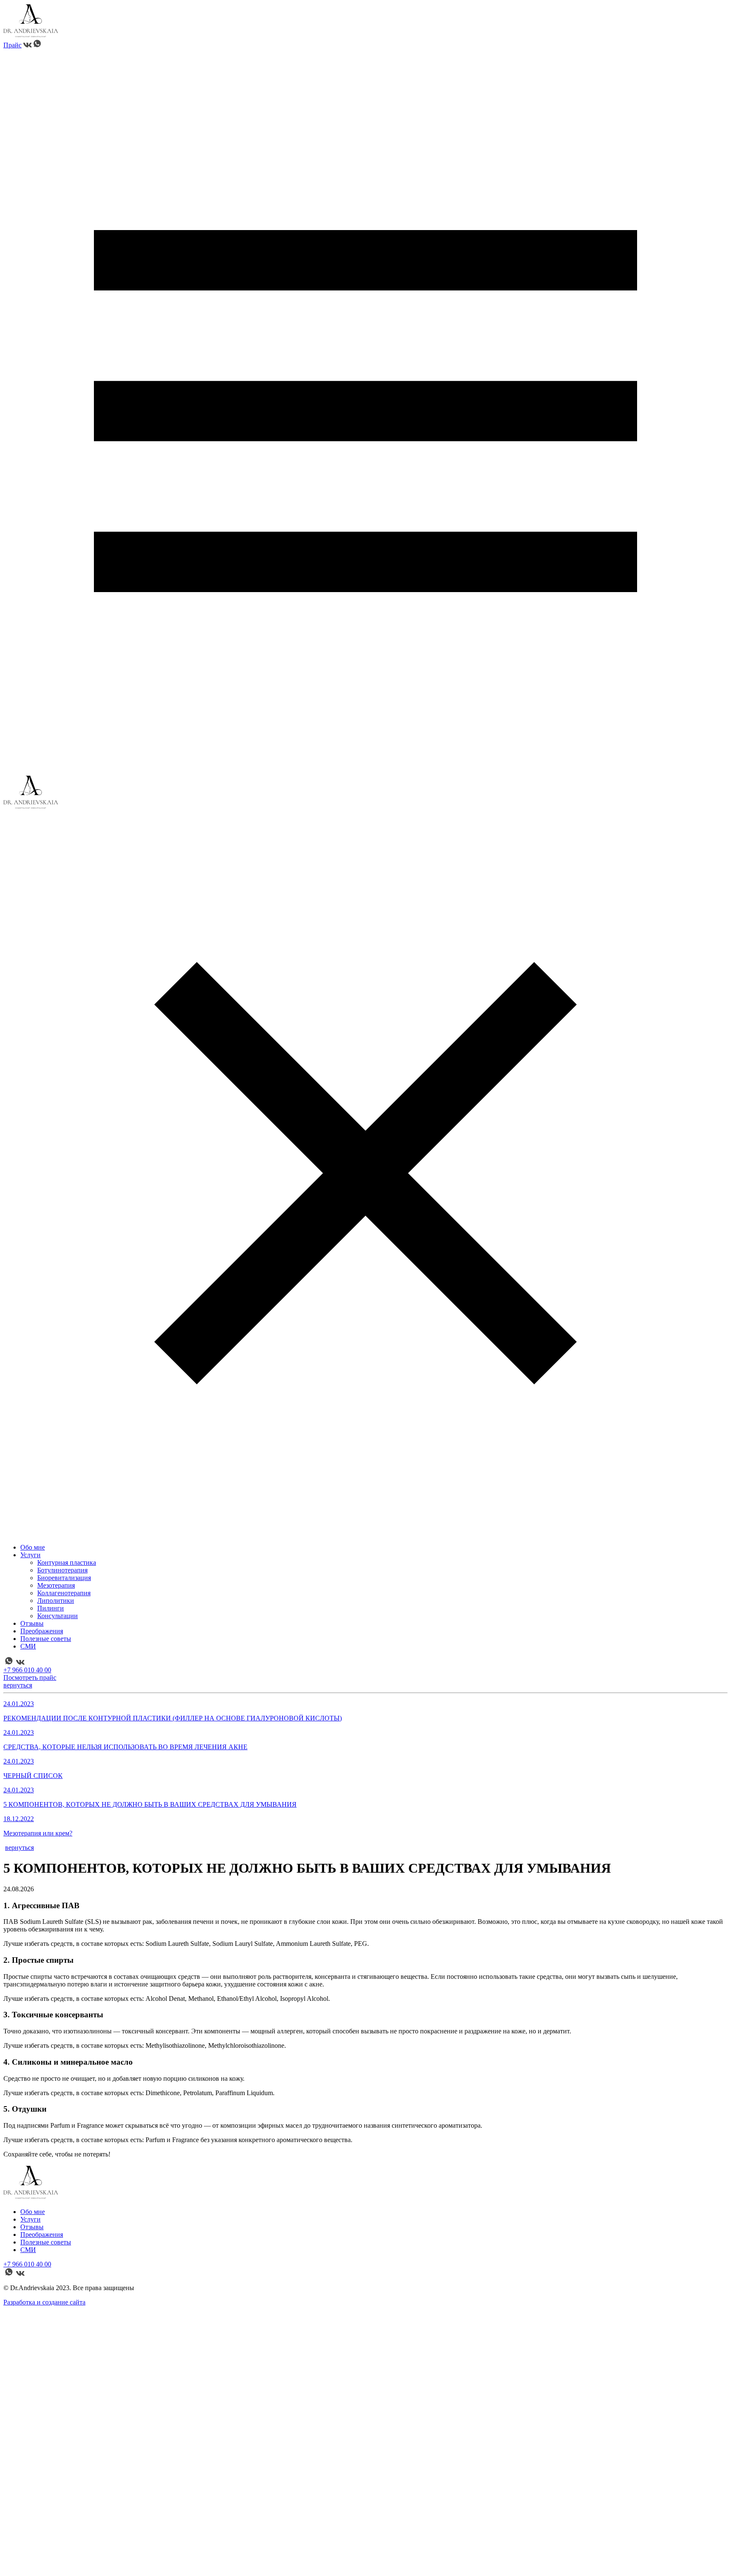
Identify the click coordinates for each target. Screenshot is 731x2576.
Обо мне (33, 1547)
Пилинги (51, 1608)
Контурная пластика (67, 1562)
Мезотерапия (56, 1585)
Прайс (12, 45)
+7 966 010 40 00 (27, 1670)
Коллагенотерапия (64, 1593)
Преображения (42, 1631)
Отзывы (32, 1623)
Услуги (30, 1555)
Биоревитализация (64, 1578)
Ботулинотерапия (62, 1570)
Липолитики (56, 1601)
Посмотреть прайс (30, 1678)
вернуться (18, 1685)
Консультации (58, 1616)
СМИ (28, 1646)
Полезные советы (46, 1639)
